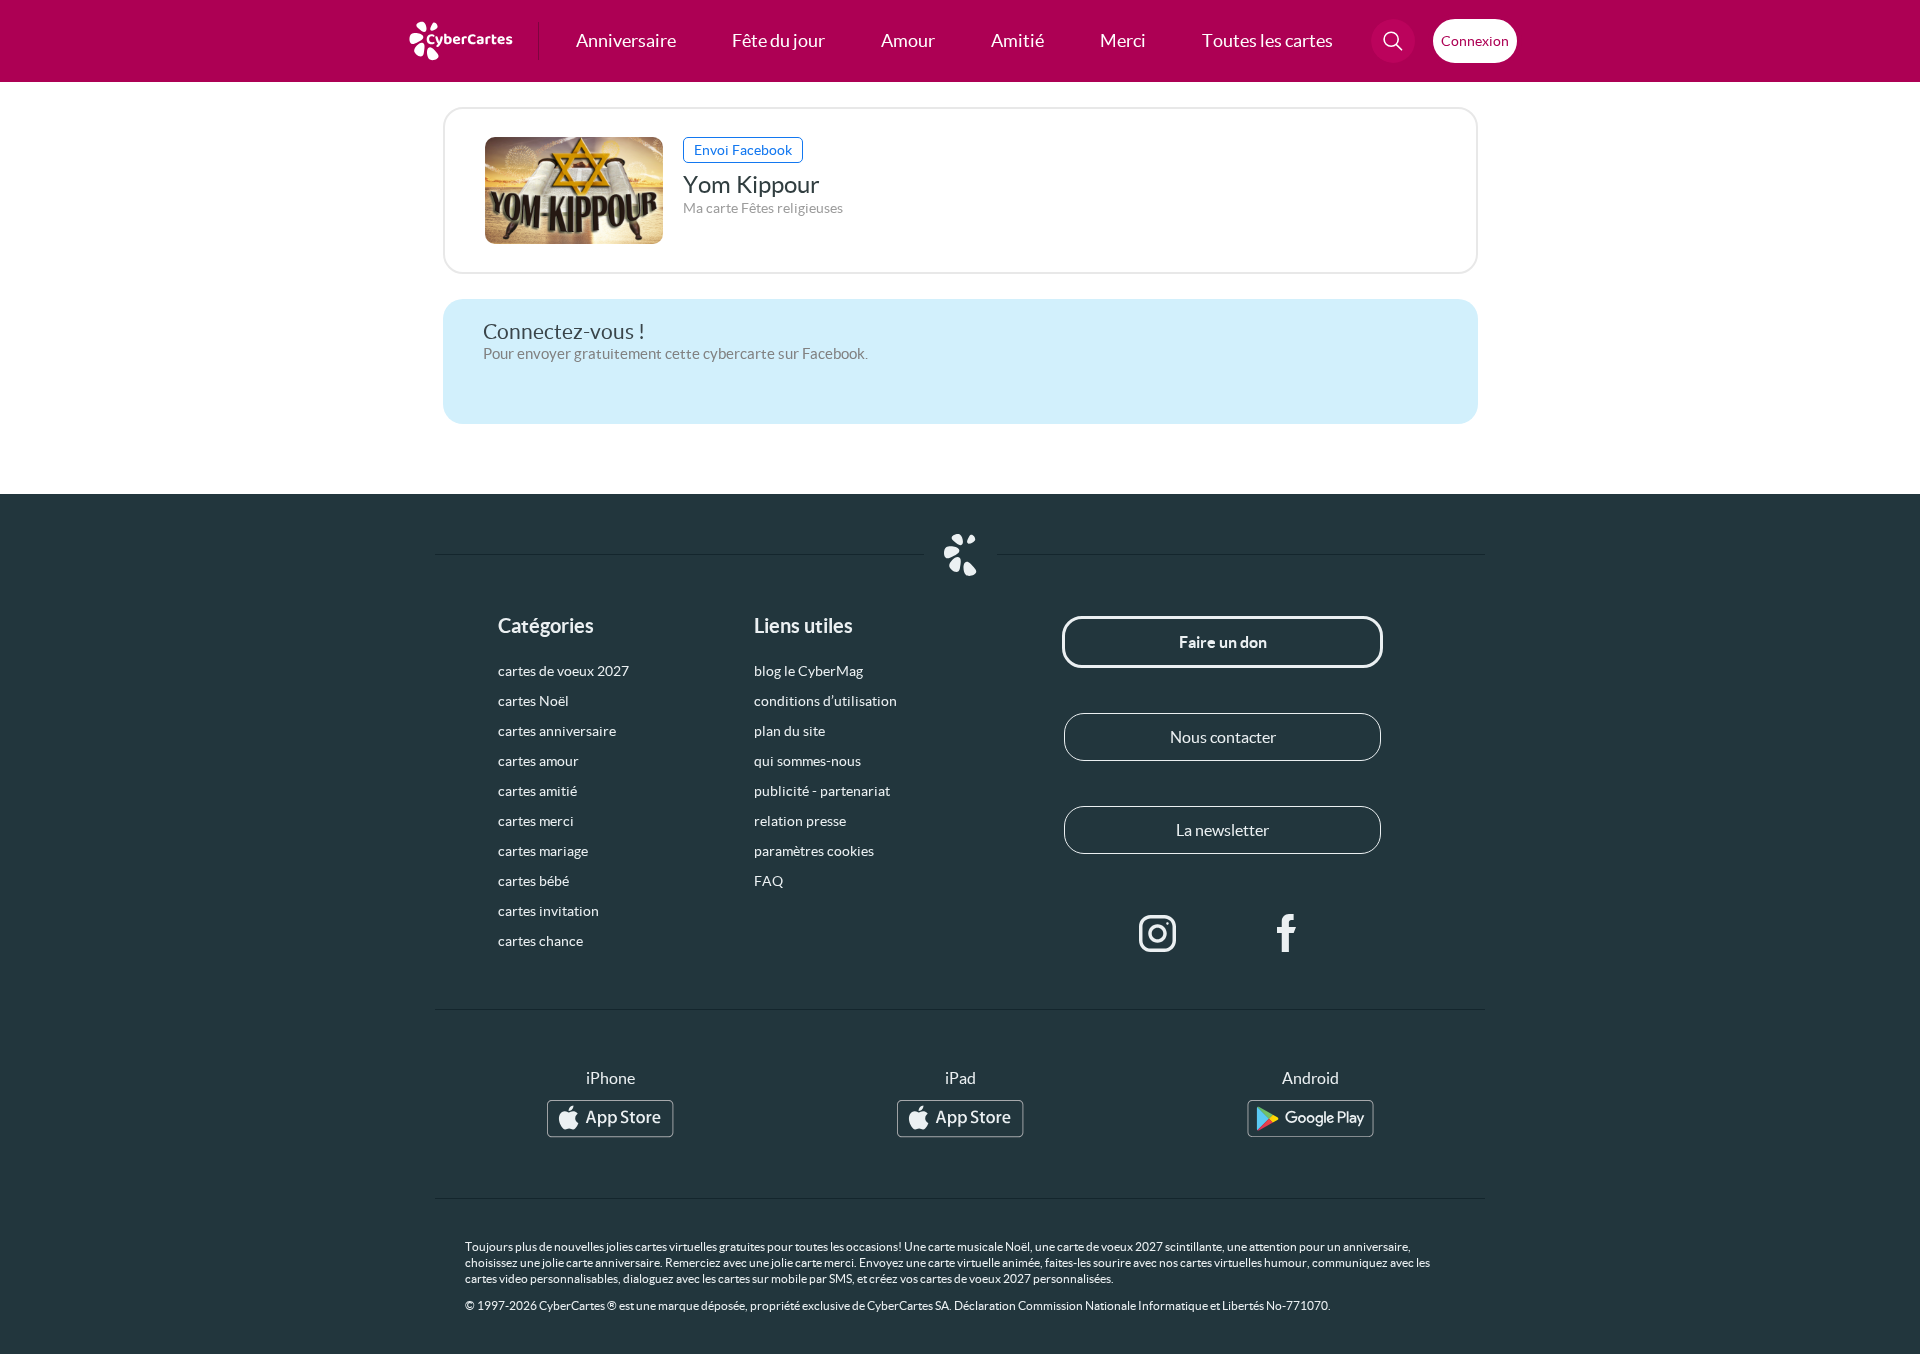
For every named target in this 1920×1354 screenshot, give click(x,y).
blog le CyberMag (808, 671)
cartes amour (538, 761)
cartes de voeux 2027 (563, 671)
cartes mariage (543, 851)
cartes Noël (533, 701)
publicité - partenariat (822, 791)
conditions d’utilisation (825, 701)
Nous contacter (1223, 737)
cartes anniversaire (557, 731)
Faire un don (1223, 642)
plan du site (789, 731)
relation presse (800, 821)
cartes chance (540, 941)
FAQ (768, 881)
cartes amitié (537, 791)
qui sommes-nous (807, 761)
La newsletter (1222, 830)
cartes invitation (548, 911)
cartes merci (536, 821)
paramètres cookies (814, 851)
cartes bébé (533, 881)
